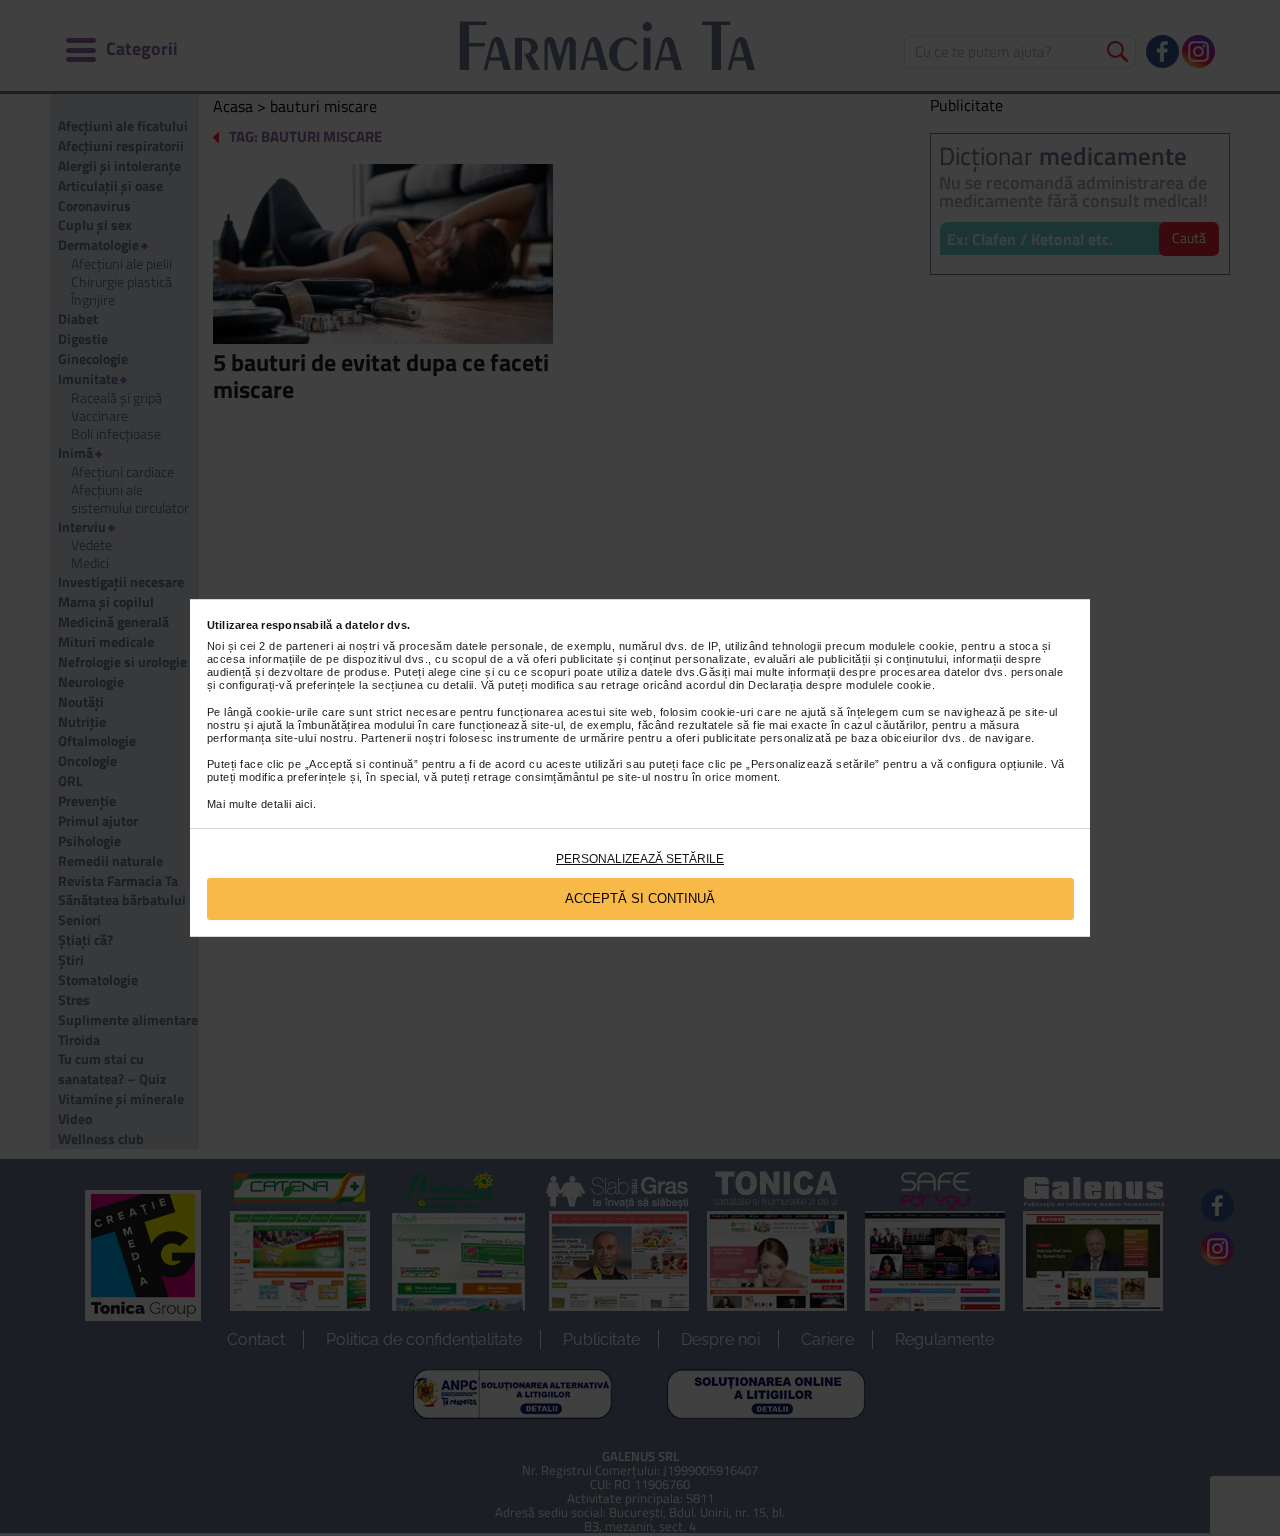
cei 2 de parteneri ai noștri (309, 646)
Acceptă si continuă (640, 898)
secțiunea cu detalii (423, 685)
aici (304, 804)
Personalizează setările (640, 859)
